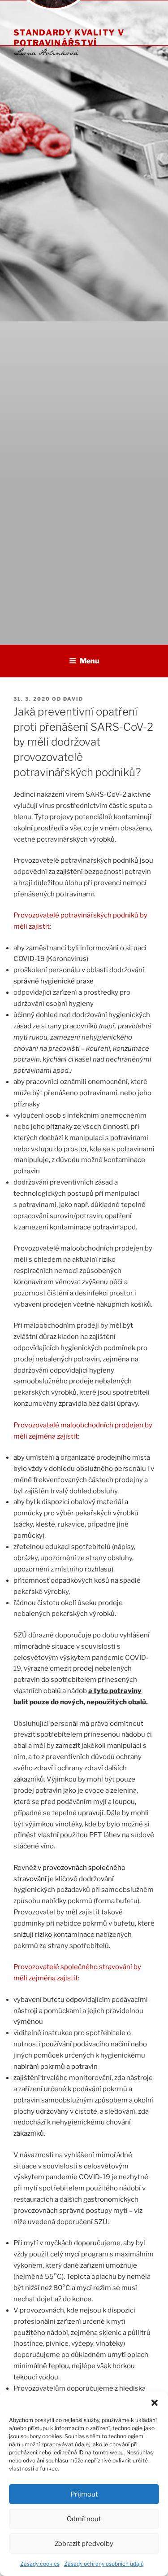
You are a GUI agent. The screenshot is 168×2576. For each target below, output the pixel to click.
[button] (155, 2403)
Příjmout (84, 2494)
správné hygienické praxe (54, 981)
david (73, 699)
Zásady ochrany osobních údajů (104, 2564)
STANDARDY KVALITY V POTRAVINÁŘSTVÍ (69, 37)
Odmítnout (84, 2519)
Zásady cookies (40, 2564)
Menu (90, 661)
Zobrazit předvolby (84, 2544)
